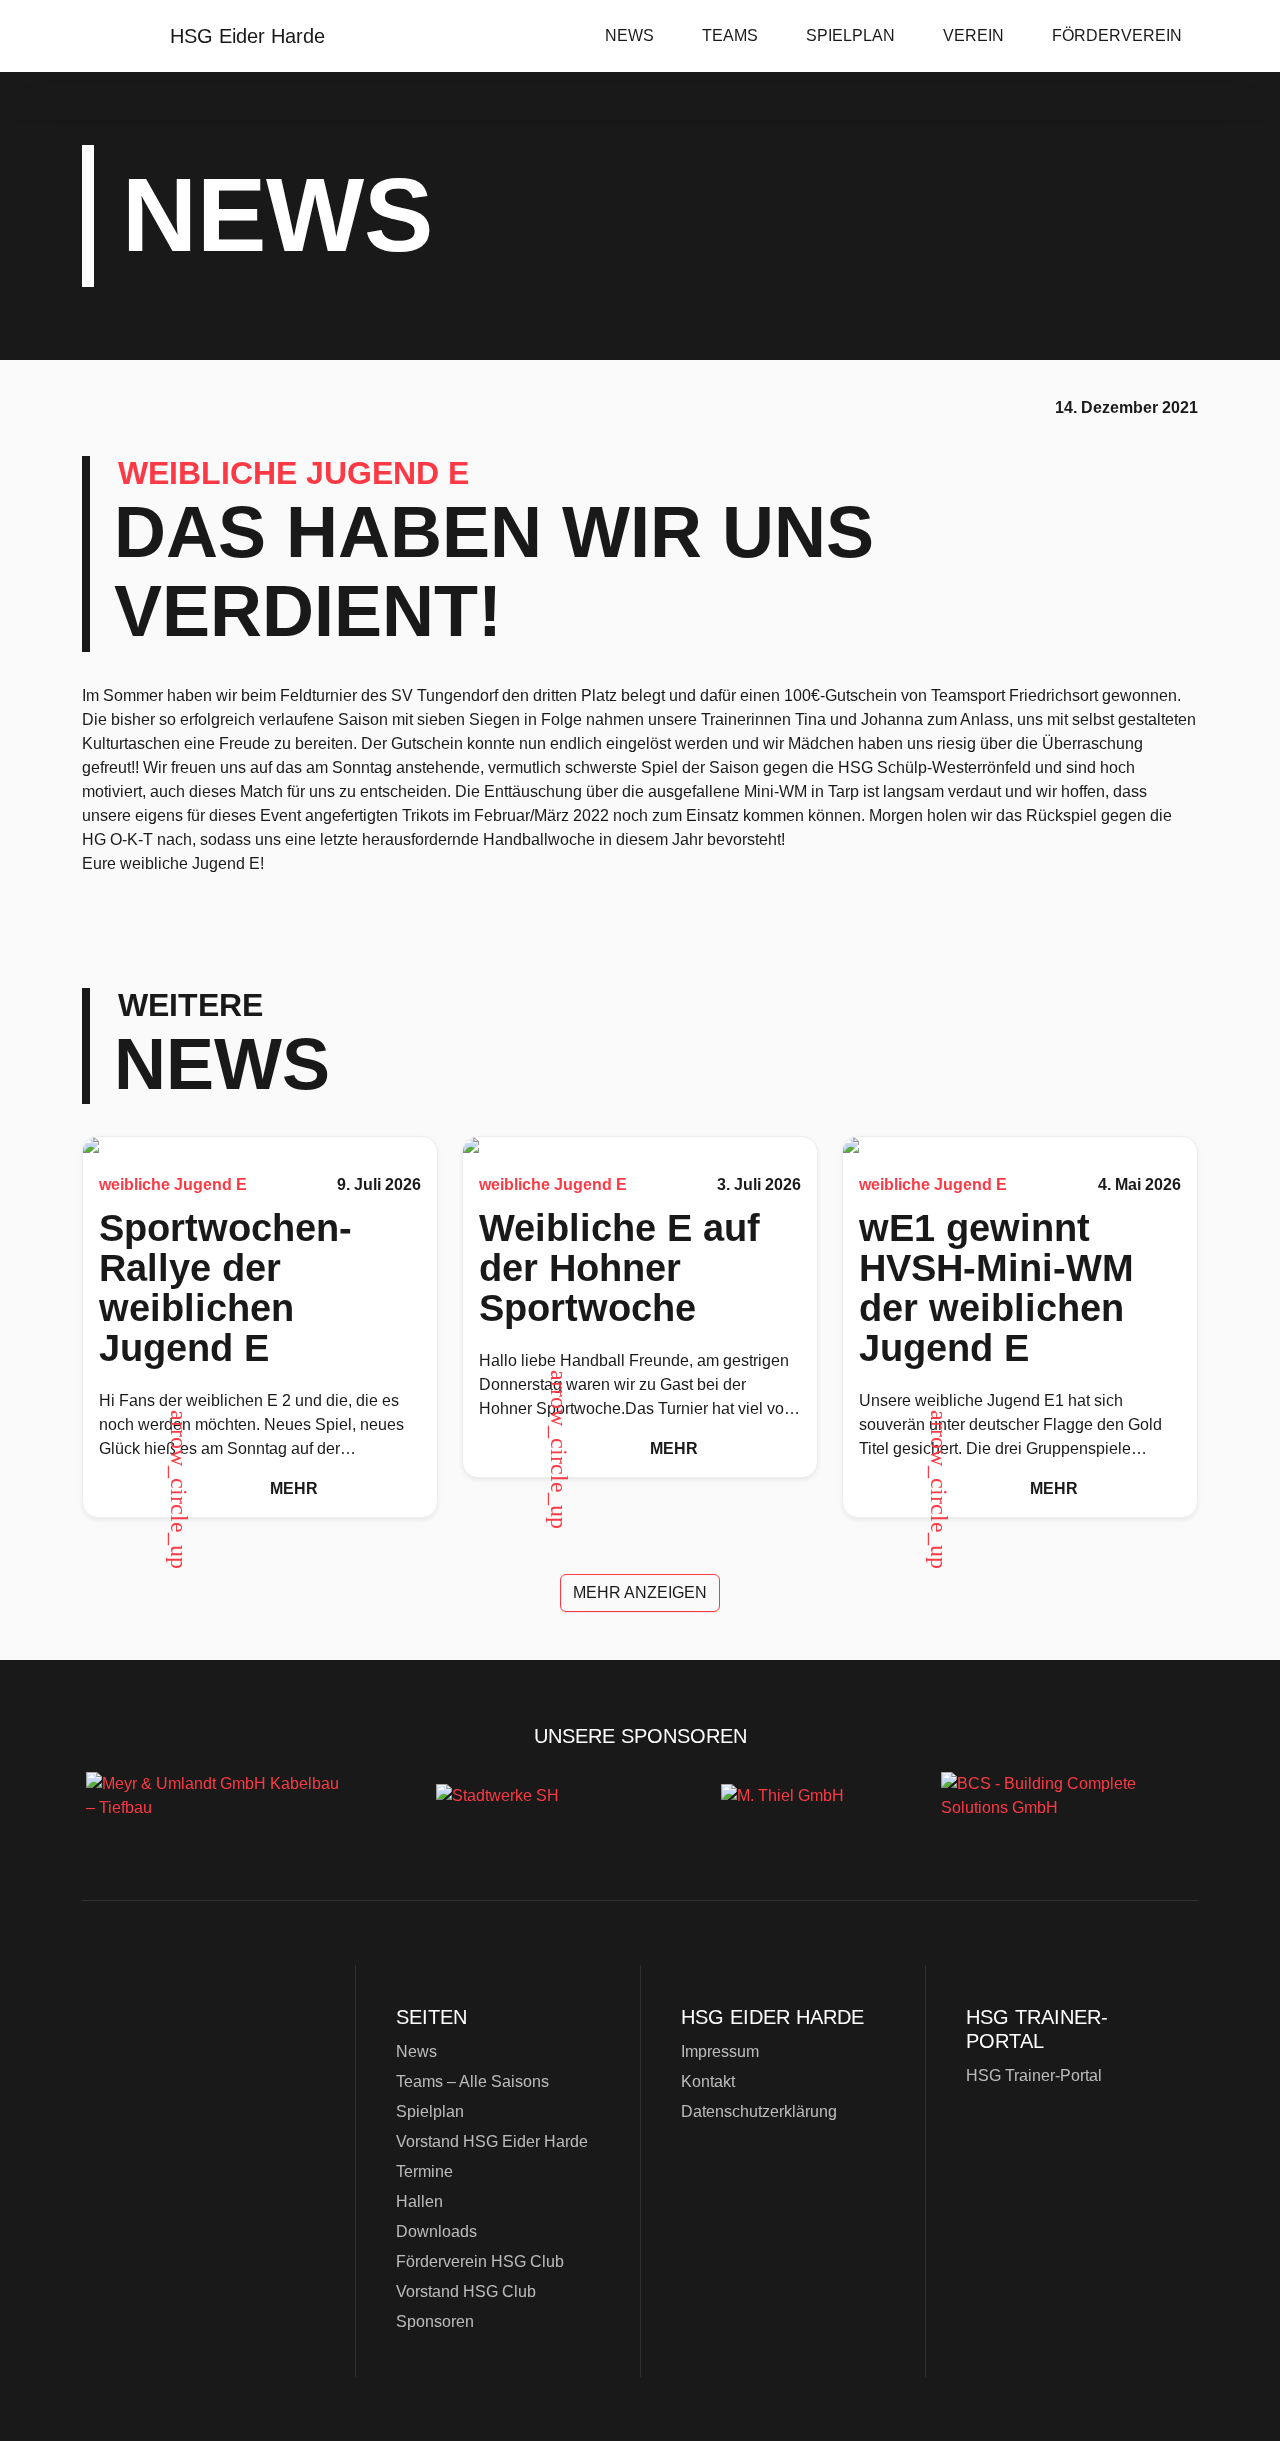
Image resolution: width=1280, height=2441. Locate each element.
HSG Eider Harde (210, 2105)
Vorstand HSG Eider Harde (492, 2141)
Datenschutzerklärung (759, 2111)
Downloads (436, 2231)
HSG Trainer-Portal (1034, 2075)
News (629, 35)
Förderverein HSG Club (480, 2261)
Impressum (720, 2051)
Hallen (419, 2201)
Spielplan (850, 35)
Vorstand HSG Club (466, 2291)
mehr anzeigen (640, 1592)
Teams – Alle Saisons (472, 2081)
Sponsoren (435, 2321)
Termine (424, 2171)
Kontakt (708, 2081)
